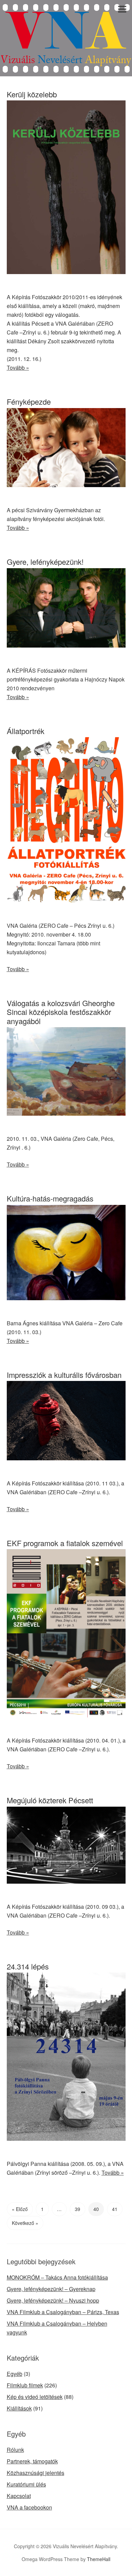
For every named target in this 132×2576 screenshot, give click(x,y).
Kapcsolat (19, 2496)
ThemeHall (99, 2559)
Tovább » (18, 368)
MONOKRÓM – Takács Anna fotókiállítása (57, 2277)
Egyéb (15, 2374)
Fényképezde (29, 401)
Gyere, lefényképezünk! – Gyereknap (51, 2289)
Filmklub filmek (25, 2385)
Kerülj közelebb (32, 94)
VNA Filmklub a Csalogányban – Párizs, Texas (63, 2312)
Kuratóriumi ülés (26, 2484)
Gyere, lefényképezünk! (45, 562)
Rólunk (15, 2450)
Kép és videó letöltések (35, 2397)
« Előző (20, 2209)
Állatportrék (26, 731)
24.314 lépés (28, 1966)
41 (115, 2209)
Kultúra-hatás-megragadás (50, 1198)
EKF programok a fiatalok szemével (65, 1543)
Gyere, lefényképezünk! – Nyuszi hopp (53, 2300)
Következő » (25, 2223)
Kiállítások (19, 2408)
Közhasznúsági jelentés (36, 2473)
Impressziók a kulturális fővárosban (64, 1375)
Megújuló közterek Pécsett (50, 1800)
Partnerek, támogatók (32, 2461)
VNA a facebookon (29, 2507)
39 (78, 2209)
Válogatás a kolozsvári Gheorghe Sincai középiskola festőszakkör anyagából (61, 1012)
